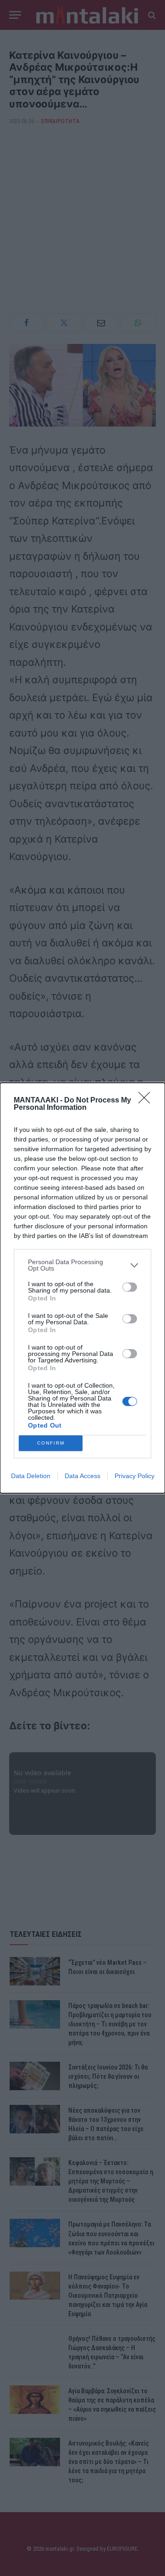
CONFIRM (51, 1443)
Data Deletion (31, 1476)
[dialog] (82, 1288)
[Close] (147, 1101)
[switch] (130, 1287)
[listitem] (82, 1265)
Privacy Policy (135, 1476)
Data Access (82, 1476)
